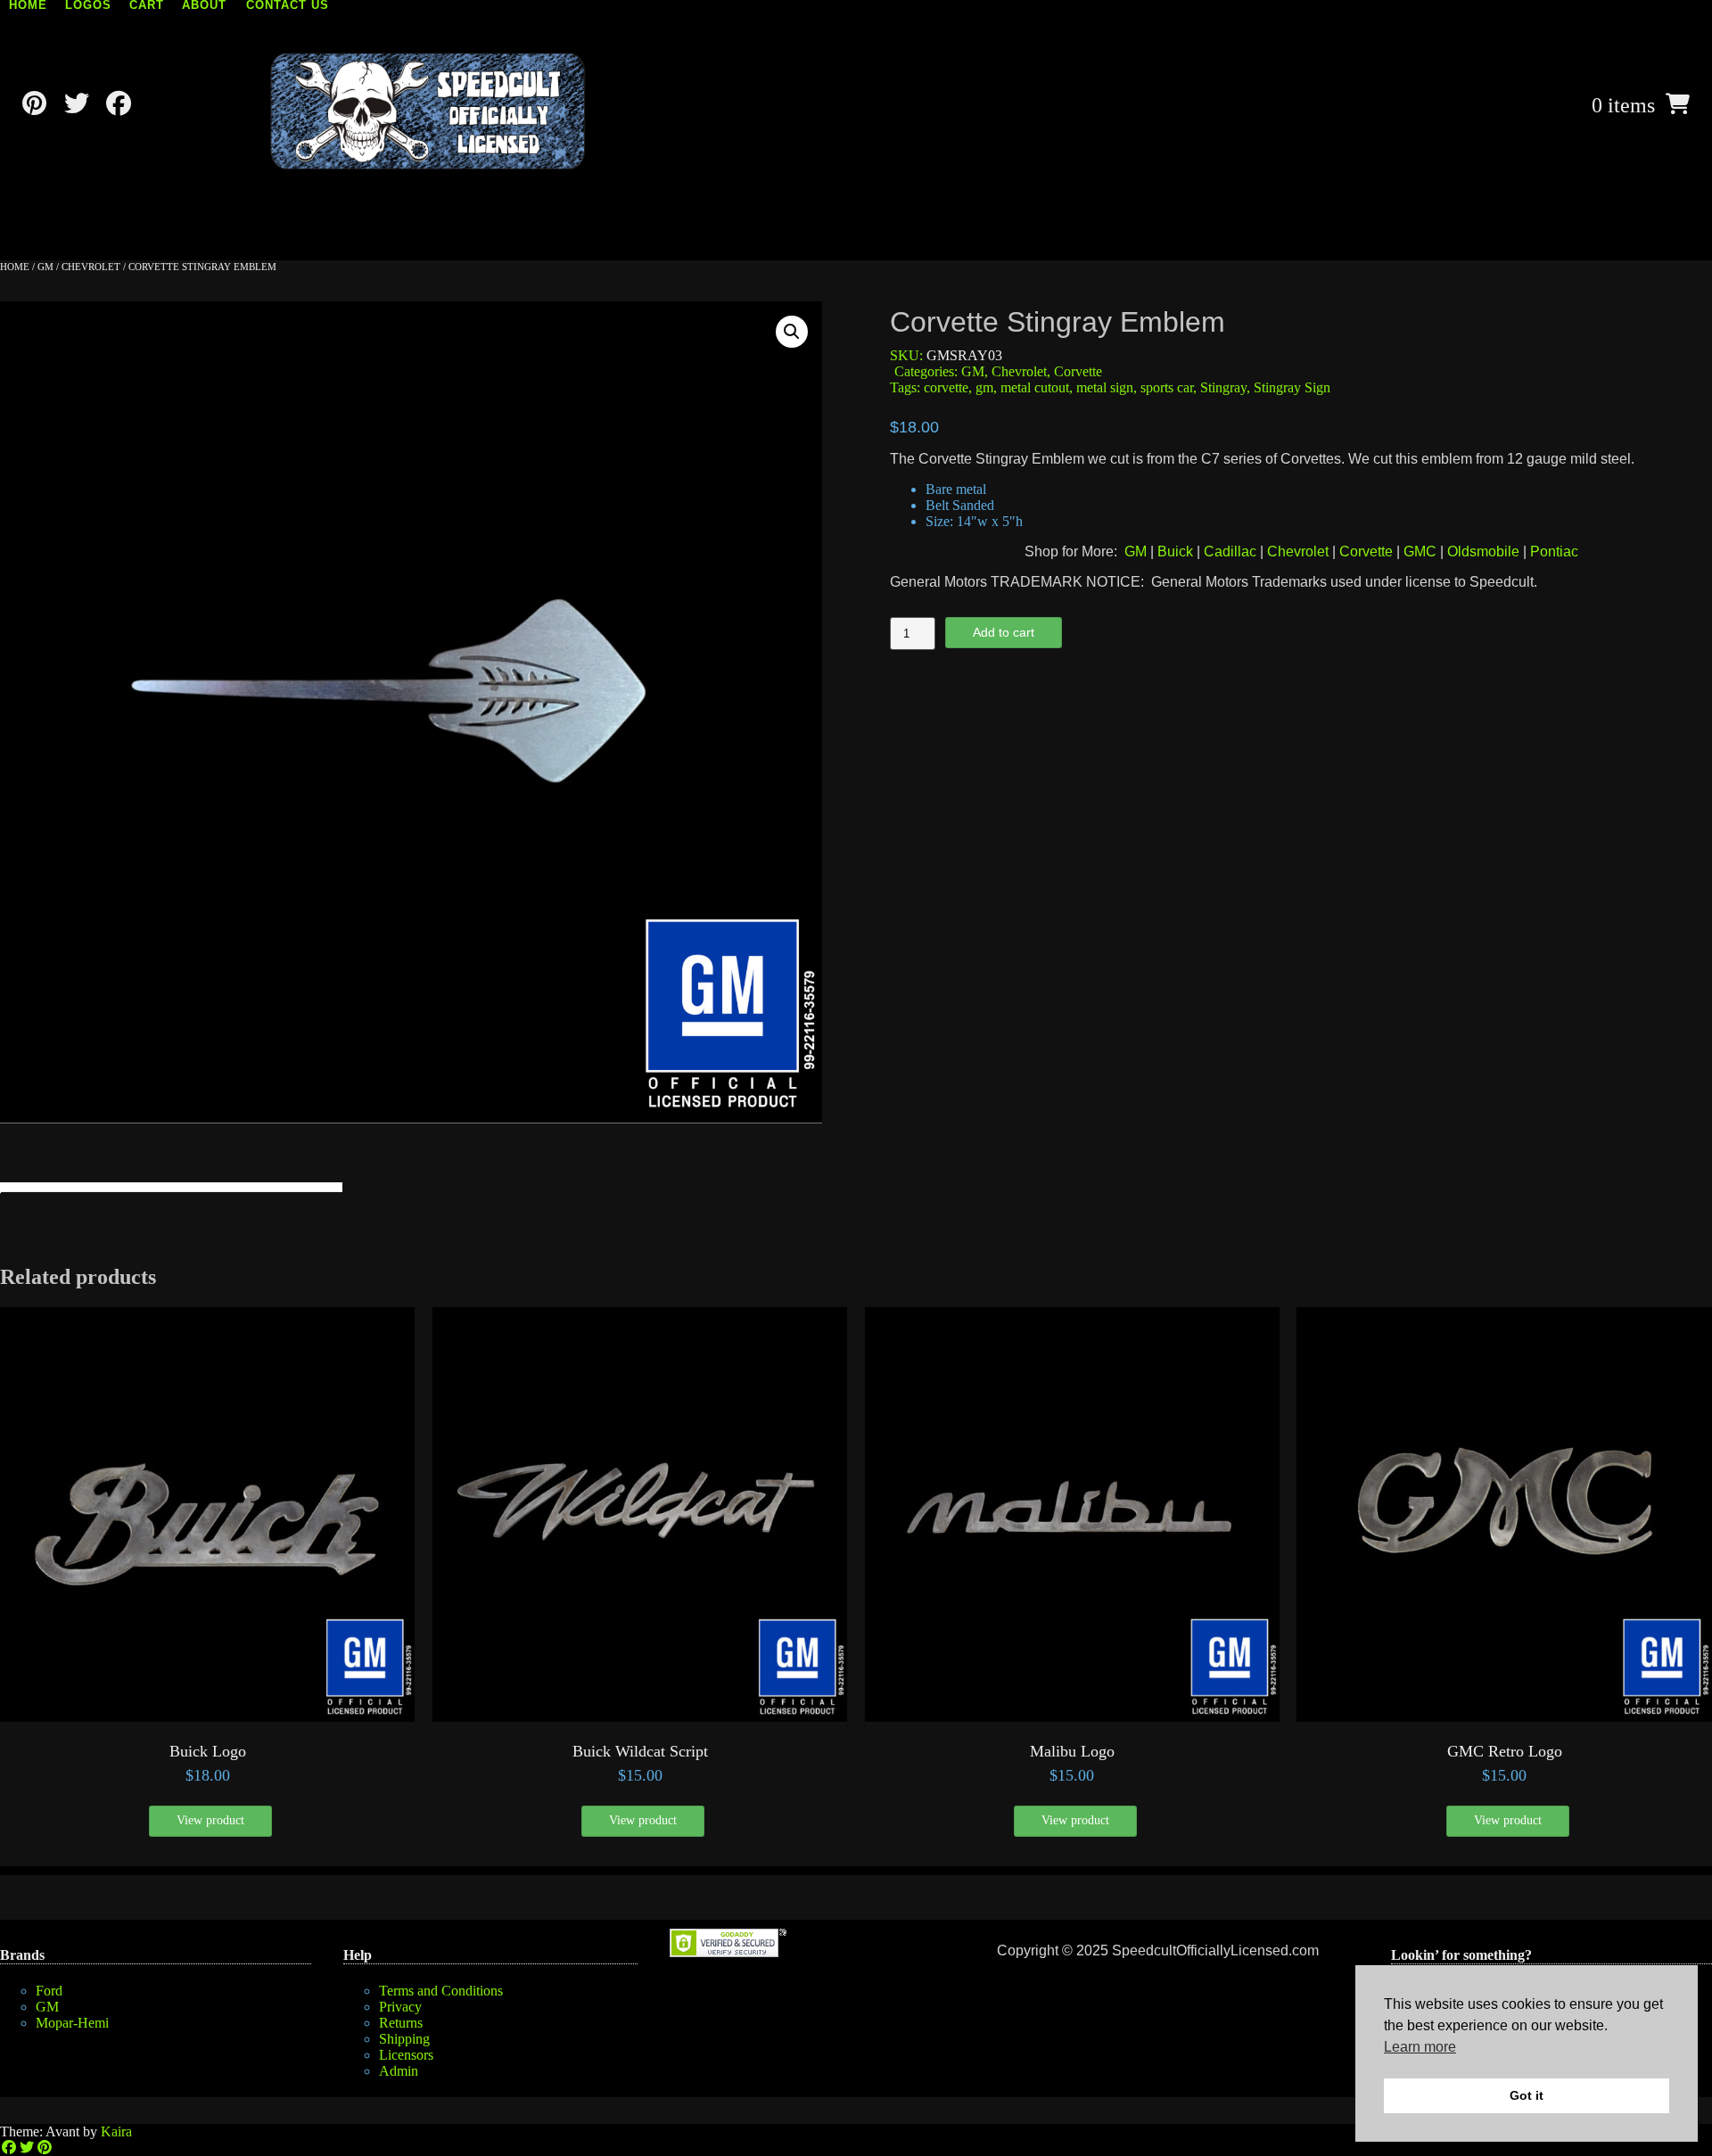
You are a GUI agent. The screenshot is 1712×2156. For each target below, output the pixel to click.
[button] (792, 332)
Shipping (404, 2039)
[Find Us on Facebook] (118, 104)
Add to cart (1004, 632)
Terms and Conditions (441, 1991)
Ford (49, 1991)
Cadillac (1230, 551)
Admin (399, 2071)
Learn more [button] (1420, 2047)
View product (210, 1820)
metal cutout (1035, 387)
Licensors (406, 2055)
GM (45, 267)
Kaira (116, 2131)
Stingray (1223, 387)
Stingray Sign (1292, 387)
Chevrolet (91, 267)
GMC (1420, 551)
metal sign (1105, 387)
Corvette (1078, 371)
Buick (1175, 551)
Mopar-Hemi (72, 2023)
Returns (401, 2023)
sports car (1167, 387)
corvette (946, 387)
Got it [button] (1527, 2095)
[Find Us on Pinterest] (34, 104)
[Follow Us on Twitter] (76, 104)
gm (984, 387)
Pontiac (1554, 551)
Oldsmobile (1483, 551)
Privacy (400, 2007)
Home (15, 267)
